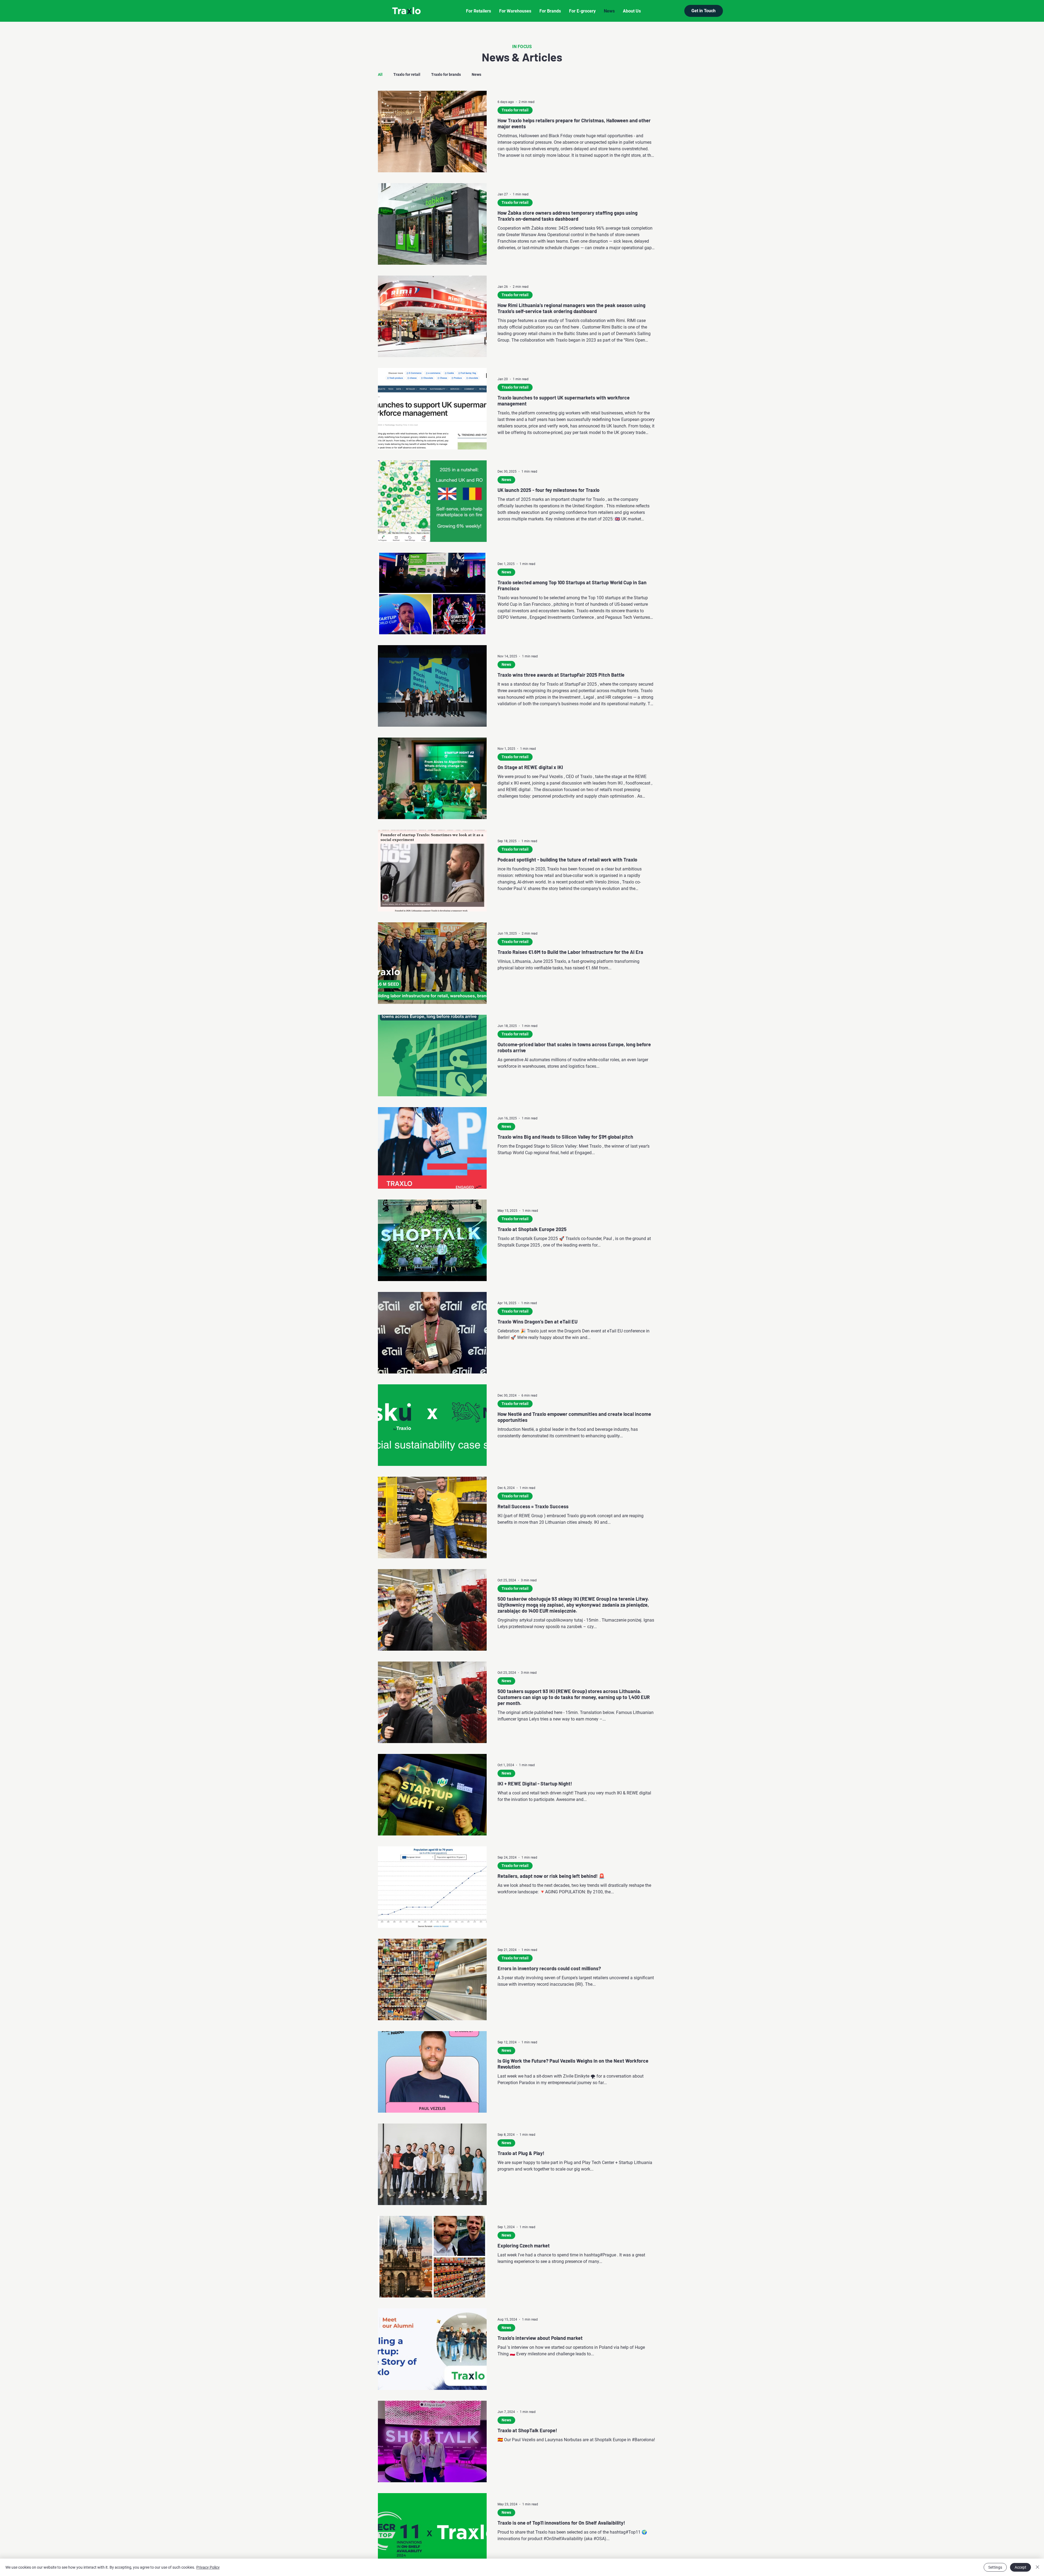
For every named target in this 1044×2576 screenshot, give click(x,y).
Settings (995, 2567)
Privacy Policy (208, 2567)
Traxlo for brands (446, 74)
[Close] (1037, 2567)
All (380, 74)
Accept (1020, 2567)
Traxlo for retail (407, 74)
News (476, 74)
